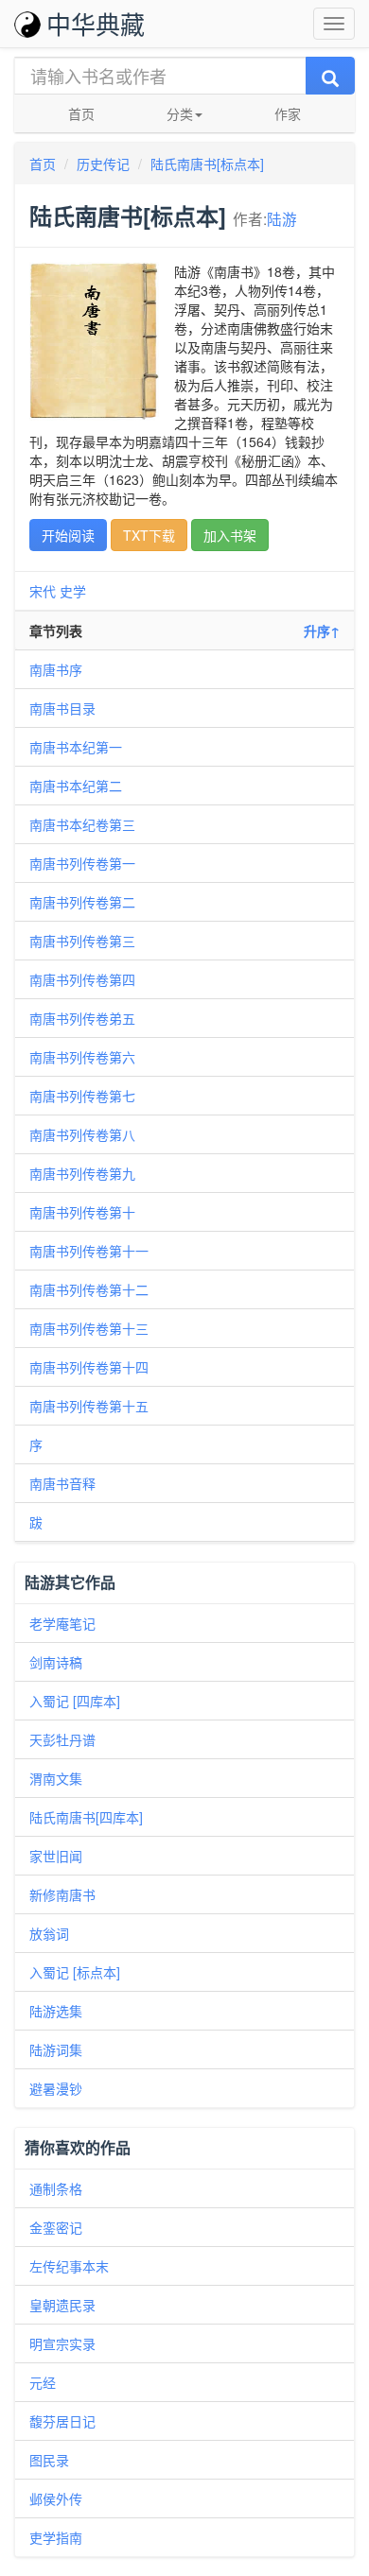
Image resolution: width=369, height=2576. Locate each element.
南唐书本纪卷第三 (82, 824)
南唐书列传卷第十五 (89, 1406)
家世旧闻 (56, 1856)
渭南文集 (56, 1778)
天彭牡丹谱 (62, 1739)
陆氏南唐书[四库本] (86, 1817)
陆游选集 (56, 2011)
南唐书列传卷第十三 (89, 1328)
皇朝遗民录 (62, 2305)
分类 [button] (180, 113)
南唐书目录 (62, 708)
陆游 (282, 218)
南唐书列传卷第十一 (89, 1251)
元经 (43, 2382)
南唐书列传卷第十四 (89, 1367)
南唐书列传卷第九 (82, 1173)
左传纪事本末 (69, 2266)
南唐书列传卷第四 (82, 979)
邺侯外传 (56, 2498)
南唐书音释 (62, 1483)
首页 (81, 113)
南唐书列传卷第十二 (89, 1289)
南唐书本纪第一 (76, 747)
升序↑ (322, 631)
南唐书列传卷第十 (82, 1212)
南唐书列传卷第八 (82, 1134)
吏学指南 (56, 2537)
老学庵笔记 (62, 1623)
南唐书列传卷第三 (82, 941)
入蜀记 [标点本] (75, 1972)
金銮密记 (56, 2227)
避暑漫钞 (56, 2088)
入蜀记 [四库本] (75, 1701)
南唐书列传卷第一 (82, 863)
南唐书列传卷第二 (82, 902)
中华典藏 (96, 23)
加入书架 (230, 535)
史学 (73, 591)
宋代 (43, 591)
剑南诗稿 (56, 1662)
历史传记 (103, 164)
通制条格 (56, 2188)
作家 (288, 113)
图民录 (49, 2460)
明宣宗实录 (62, 2343)
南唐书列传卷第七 (82, 1096)
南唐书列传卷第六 (82, 1057)
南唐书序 (56, 669)
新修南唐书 (62, 1894)
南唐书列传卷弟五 (82, 1018)
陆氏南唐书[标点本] (207, 164)
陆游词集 (56, 2049)
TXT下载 (149, 535)
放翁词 (49, 1933)
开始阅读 (68, 535)
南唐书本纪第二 (76, 786)
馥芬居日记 (62, 2421)
